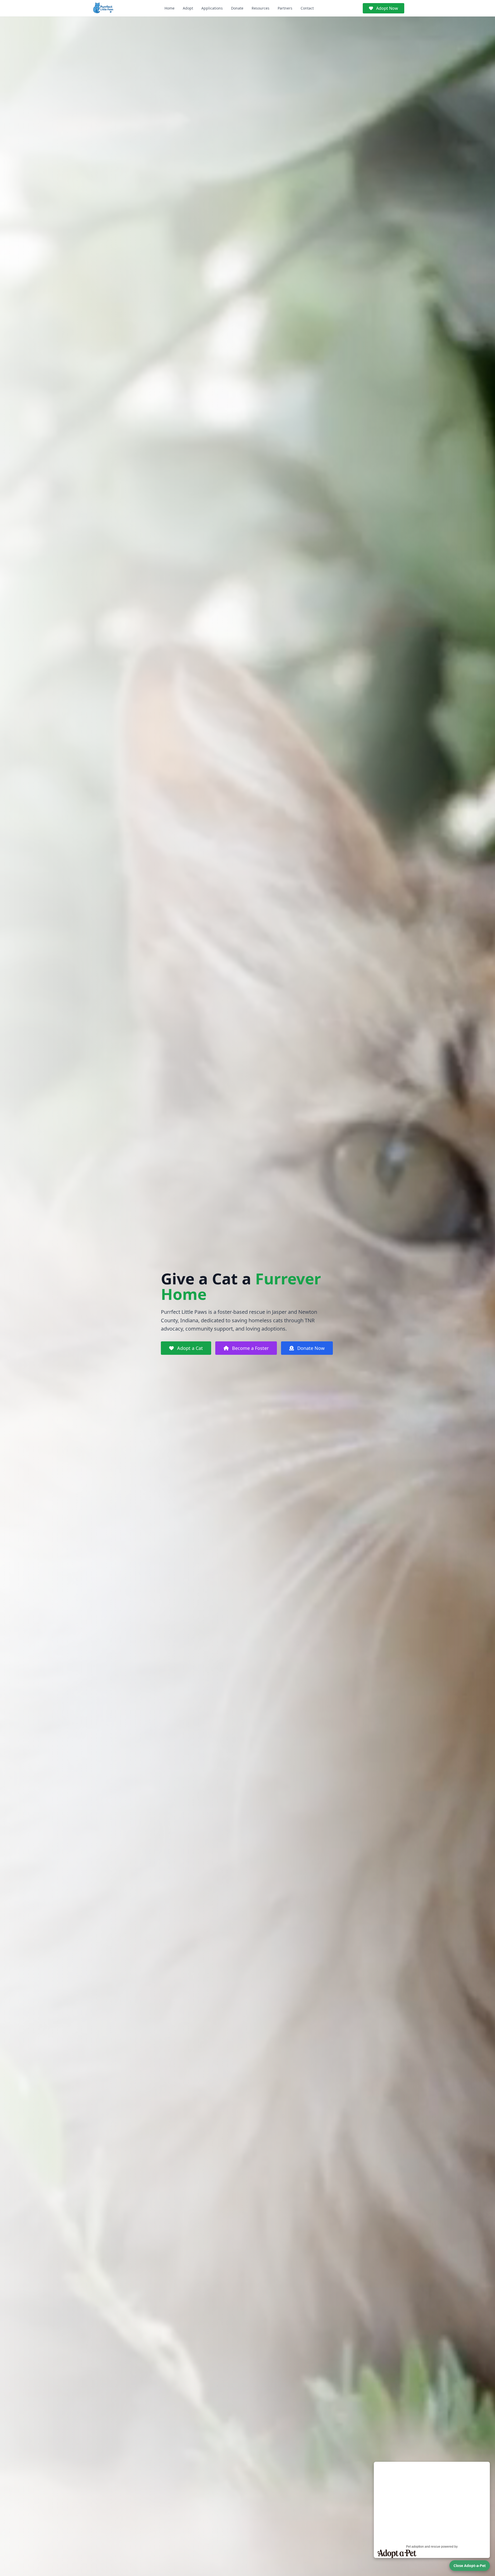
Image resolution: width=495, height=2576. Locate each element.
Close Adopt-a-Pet (470, 2566)
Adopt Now (387, 8)
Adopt (188, 8)
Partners (285, 8)
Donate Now (310, 1348)
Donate (237, 8)
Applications (212, 8)
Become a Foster (250, 1348)
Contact (307, 8)
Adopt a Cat (189, 1348)
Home (170, 8)
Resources (261, 8)
